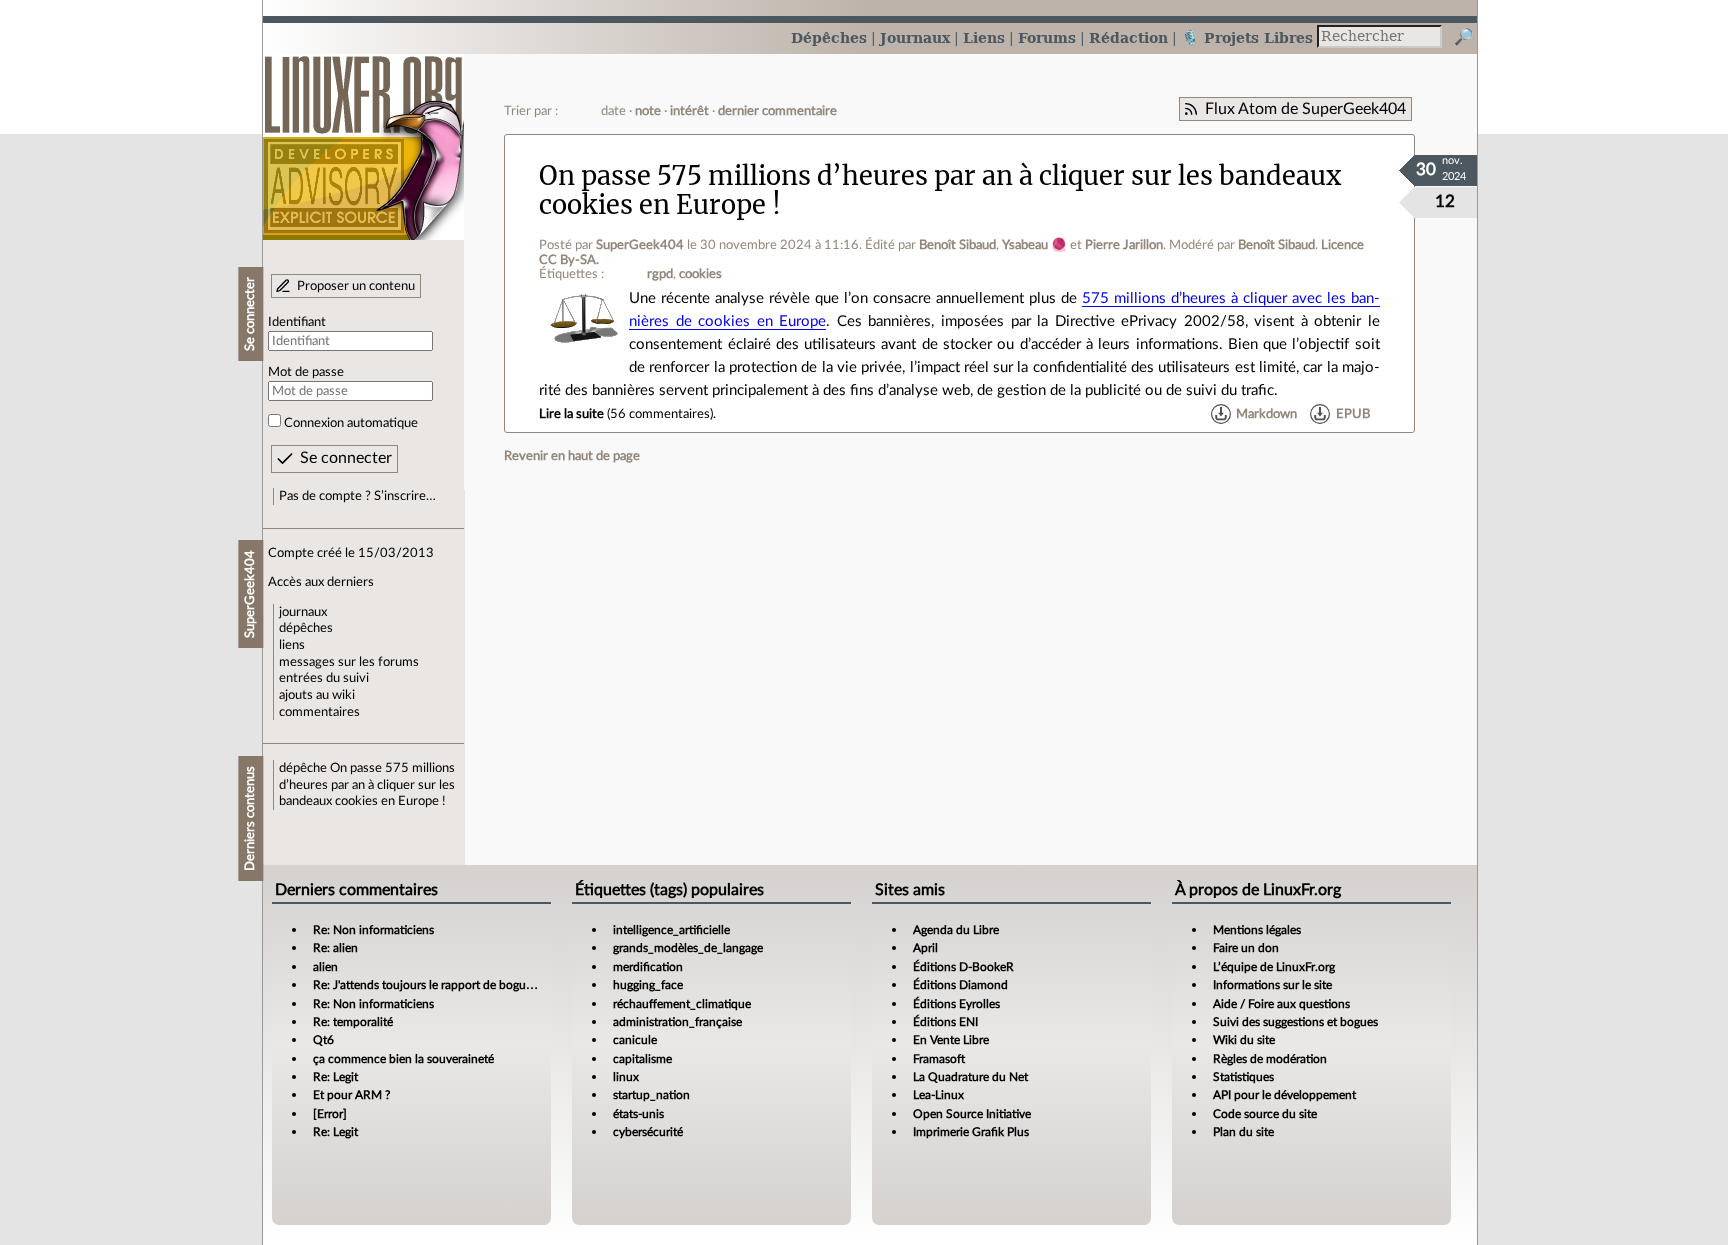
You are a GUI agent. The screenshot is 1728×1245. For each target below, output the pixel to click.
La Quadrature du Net (970, 1077)
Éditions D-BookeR (963, 967)
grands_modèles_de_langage (688, 948)
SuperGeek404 (640, 245)
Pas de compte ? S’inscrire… (357, 496)
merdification (648, 967)
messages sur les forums (349, 662)
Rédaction (1128, 37)
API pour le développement (1284, 1095)
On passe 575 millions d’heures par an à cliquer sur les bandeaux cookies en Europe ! (367, 784)
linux (626, 1077)
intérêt (689, 111)
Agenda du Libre (956, 930)
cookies (700, 274)
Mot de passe (306, 372)
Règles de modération (1270, 1059)
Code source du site (1265, 1114)
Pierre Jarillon (1124, 245)
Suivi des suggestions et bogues (1295, 1022)
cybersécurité (648, 1132)
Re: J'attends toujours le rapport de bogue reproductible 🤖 (468, 985)
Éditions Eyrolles (956, 1004)
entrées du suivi (324, 678)
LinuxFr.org (363, 137)
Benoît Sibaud (957, 245)
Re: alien (335, 948)
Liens (984, 37)
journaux (303, 612)
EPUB (1353, 414)
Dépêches (829, 37)
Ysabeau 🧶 (1034, 245)
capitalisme (642, 1059)
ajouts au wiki (317, 695)
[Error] (330, 1114)
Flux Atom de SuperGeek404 (1305, 109)
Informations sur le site (1272, 985)
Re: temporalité (353, 1022)
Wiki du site (1244, 1040)
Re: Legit (335, 1077)
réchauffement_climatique (682, 1004)
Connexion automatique (351, 423)
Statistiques (1243, 1077)
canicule (635, 1040)
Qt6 (323, 1040)
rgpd (660, 274)
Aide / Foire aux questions (1281, 1004)
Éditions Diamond (960, 985)
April (925, 948)
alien (325, 967)
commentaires (319, 712)
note (648, 111)
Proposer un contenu (356, 286)
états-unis (638, 1114)
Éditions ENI (945, 1022)
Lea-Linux (938, 1095)
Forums (1047, 37)
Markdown (1266, 414)
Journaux (915, 37)
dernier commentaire (777, 111)
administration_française (677, 1022)
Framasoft (939, 1059)
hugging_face (648, 985)
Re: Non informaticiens (373, 930)
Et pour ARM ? (351, 1095)
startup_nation (651, 1095)
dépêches (306, 628)
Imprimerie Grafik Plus (971, 1132)
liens (292, 645)
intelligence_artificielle (671, 930)
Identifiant (297, 322)
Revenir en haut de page (572, 456)
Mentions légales (1257, 930)
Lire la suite (571, 414)
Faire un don (1246, 948)
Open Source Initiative (972, 1114)
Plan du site (1243, 1132)
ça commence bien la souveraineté (403, 1059)
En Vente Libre (951, 1040)
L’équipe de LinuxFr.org (1274, 967)
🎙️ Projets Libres (1247, 37)
